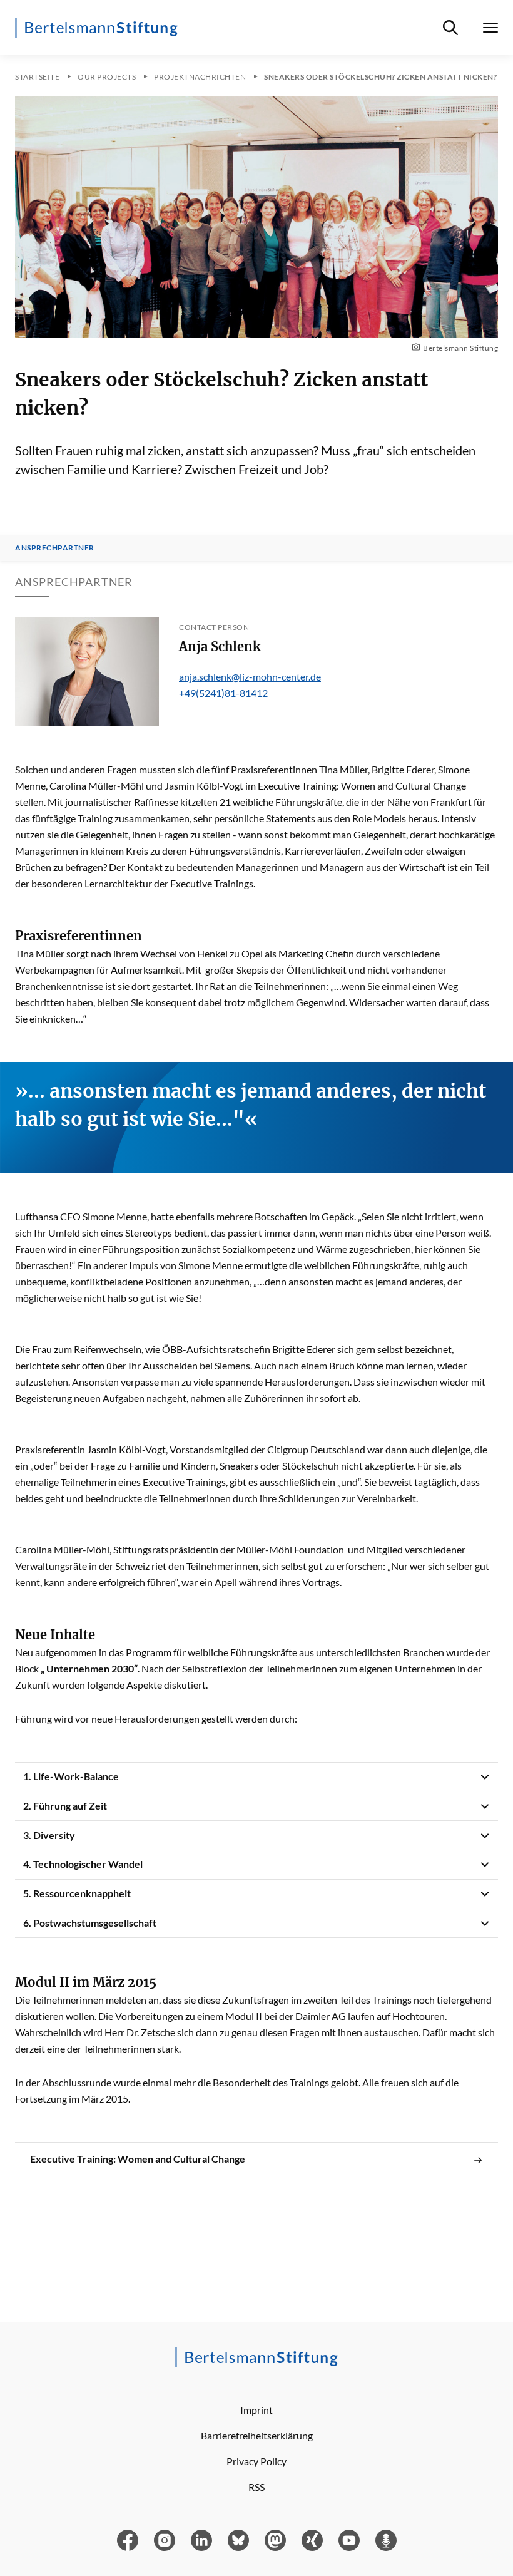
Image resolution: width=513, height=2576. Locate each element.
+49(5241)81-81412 (223, 693)
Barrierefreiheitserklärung (257, 2435)
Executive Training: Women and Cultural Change (138, 2159)
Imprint (256, 2410)
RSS (256, 2487)
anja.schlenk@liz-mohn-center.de (250, 677)
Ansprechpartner (55, 548)
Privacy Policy (256, 2461)
